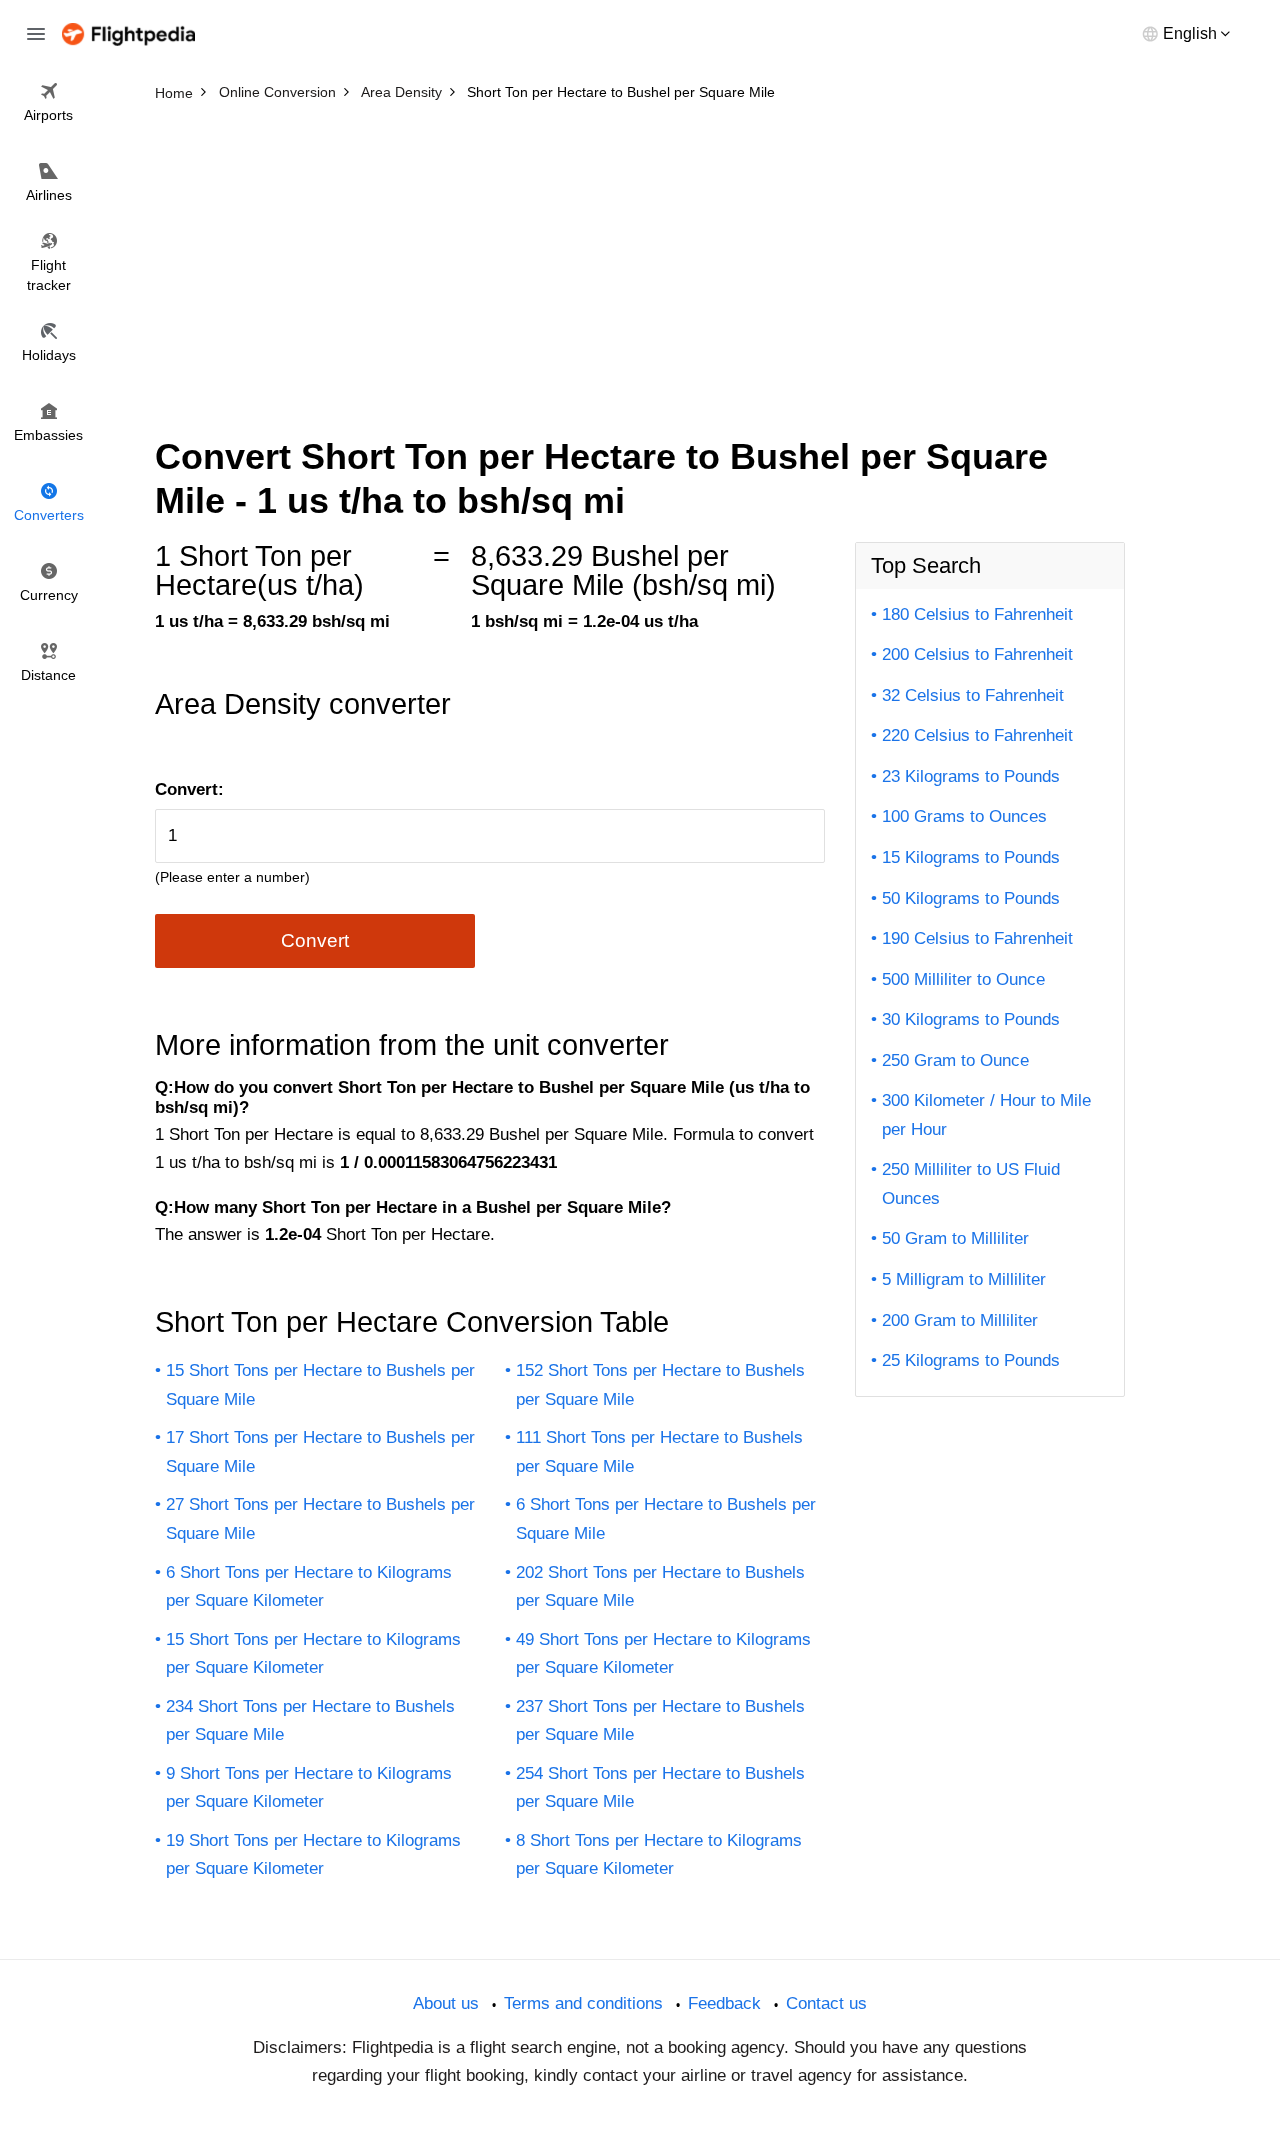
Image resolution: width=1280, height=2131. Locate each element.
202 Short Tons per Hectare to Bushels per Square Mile (660, 1587)
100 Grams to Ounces (964, 816)
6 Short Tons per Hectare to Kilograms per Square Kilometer (309, 1587)
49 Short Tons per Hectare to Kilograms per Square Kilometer (663, 1654)
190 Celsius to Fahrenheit (977, 938)
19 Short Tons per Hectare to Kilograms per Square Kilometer (313, 1855)
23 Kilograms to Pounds (971, 776)
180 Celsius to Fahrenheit (977, 614)
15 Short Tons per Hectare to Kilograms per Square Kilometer (313, 1654)
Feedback (724, 2003)
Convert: (189, 789)
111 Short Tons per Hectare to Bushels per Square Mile (659, 1452)
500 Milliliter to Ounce (963, 979)
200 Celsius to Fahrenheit (977, 654)
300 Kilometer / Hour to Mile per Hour (986, 1115)
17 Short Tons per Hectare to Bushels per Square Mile (320, 1452)
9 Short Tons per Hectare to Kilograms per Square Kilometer (309, 1788)
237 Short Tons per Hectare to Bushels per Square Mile (660, 1721)
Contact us (826, 2003)
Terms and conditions (583, 2003)
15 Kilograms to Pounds (971, 857)
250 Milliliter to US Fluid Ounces (971, 1184)
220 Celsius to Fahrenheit (977, 735)
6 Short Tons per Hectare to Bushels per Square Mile (666, 1519)
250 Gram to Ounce (955, 1060)
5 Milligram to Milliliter (964, 1279)
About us (446, 2003)
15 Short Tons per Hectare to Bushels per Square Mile (320, 1385)
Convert (315, 940)
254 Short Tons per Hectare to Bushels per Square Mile (660, 1788)
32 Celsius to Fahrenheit (973, 695)
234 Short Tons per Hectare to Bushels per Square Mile (310, 1721)
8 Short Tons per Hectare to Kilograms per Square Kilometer (659, 1855)
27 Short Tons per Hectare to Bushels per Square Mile (320, 1519)
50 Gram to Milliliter (955, 1238)
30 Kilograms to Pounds (971, 1019)
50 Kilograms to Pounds (971, 898)
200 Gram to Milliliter (960, 1320)
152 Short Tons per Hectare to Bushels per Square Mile (660, 1385)
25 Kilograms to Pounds (971, 1360)
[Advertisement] (640, 260)
